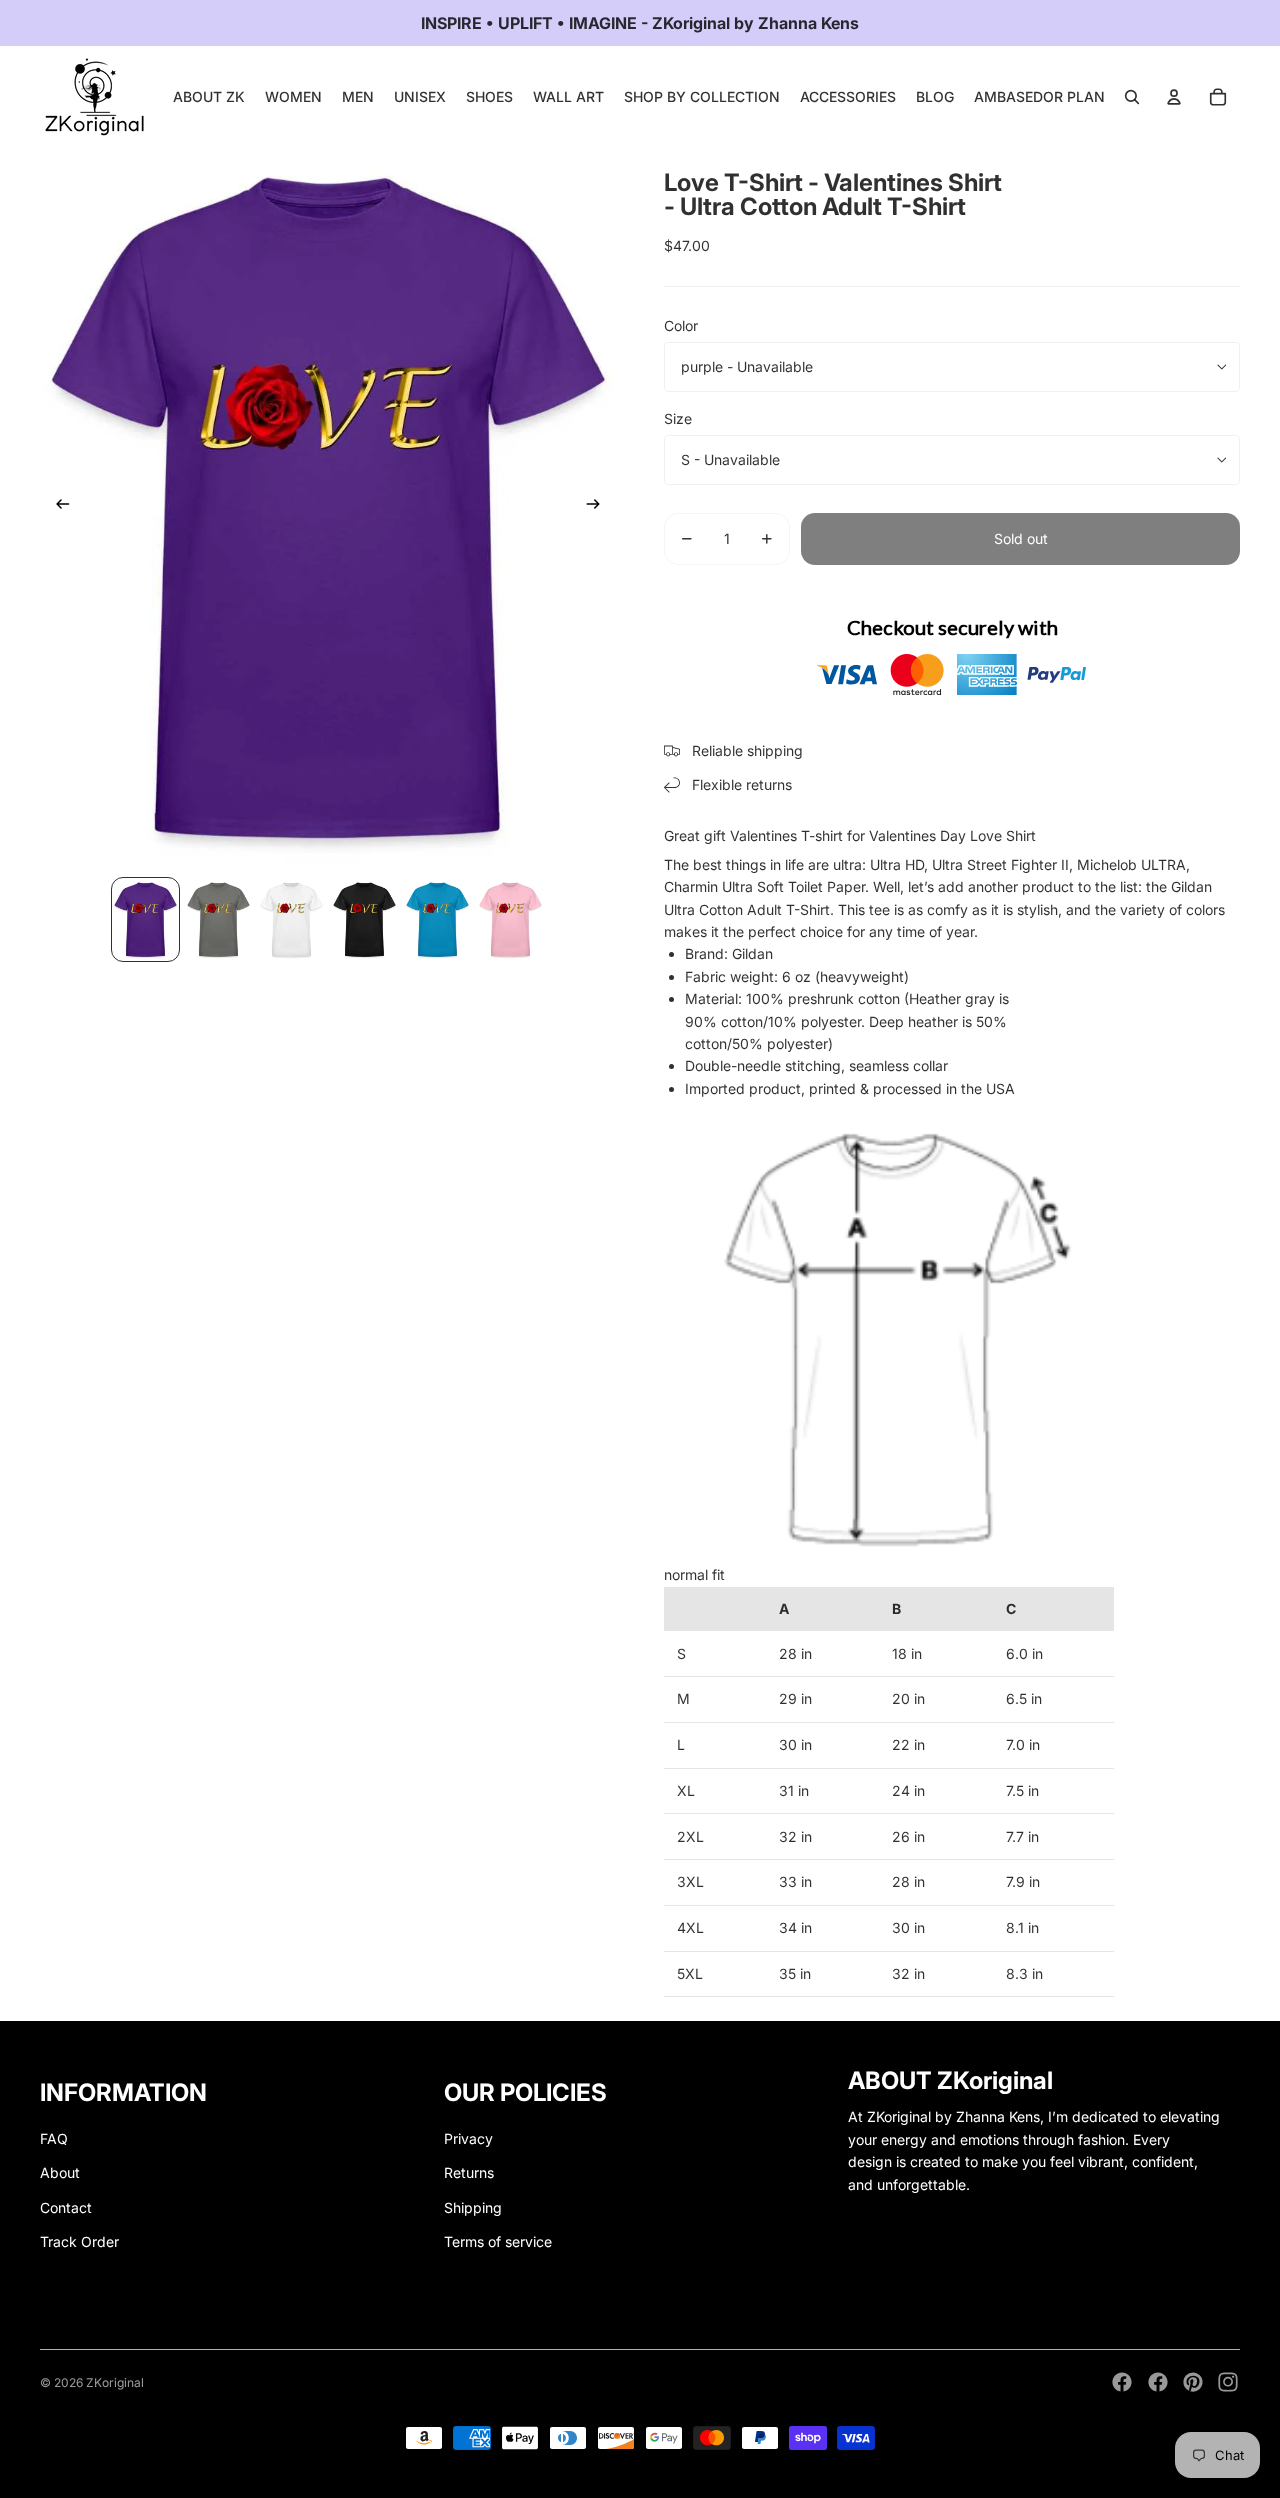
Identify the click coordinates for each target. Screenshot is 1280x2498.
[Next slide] (599, 507)
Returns (469, 2172)
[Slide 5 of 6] (437, 919)
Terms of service (498, 2241)
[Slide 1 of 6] (145, 919)
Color (681, 325)
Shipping (473, 2207)
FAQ (54, 2138)
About (60, 2172)
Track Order (79, 2241)
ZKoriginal (115, 2382)
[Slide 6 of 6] (510, 919)
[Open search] (1132, 97)
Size (678, 418)
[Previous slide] (56, 507)
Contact (66, 2207)
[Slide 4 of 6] (364, 919)
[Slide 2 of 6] (218, 919)
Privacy (468, 2138)
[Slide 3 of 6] (291, 919)
